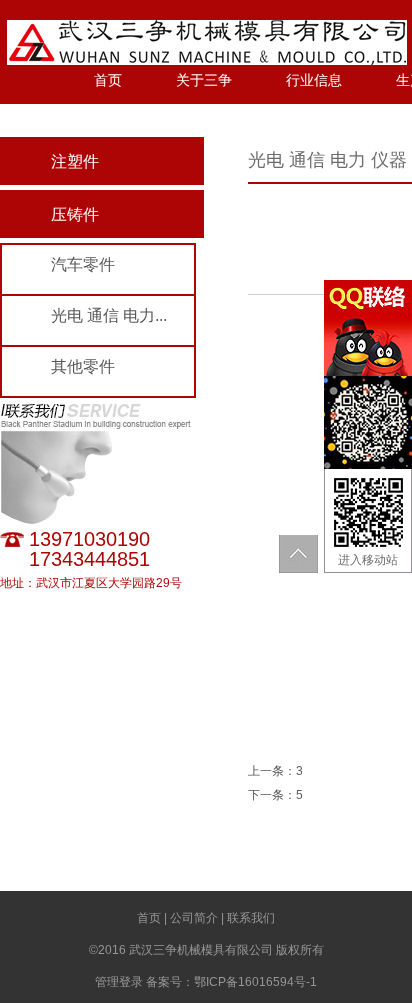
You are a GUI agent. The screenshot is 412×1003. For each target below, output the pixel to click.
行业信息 (314, 80)
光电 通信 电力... (109, 315)
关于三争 (204, 80)
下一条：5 (275, 795)
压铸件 (75, 214)
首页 (108, 80)
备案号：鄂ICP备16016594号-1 (231, 982)
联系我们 (251, 918)
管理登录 (119, 982)
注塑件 (75, 161)
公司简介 (194, 918)
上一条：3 (275, 771)
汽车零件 (83, 264)
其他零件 (83, 366)
